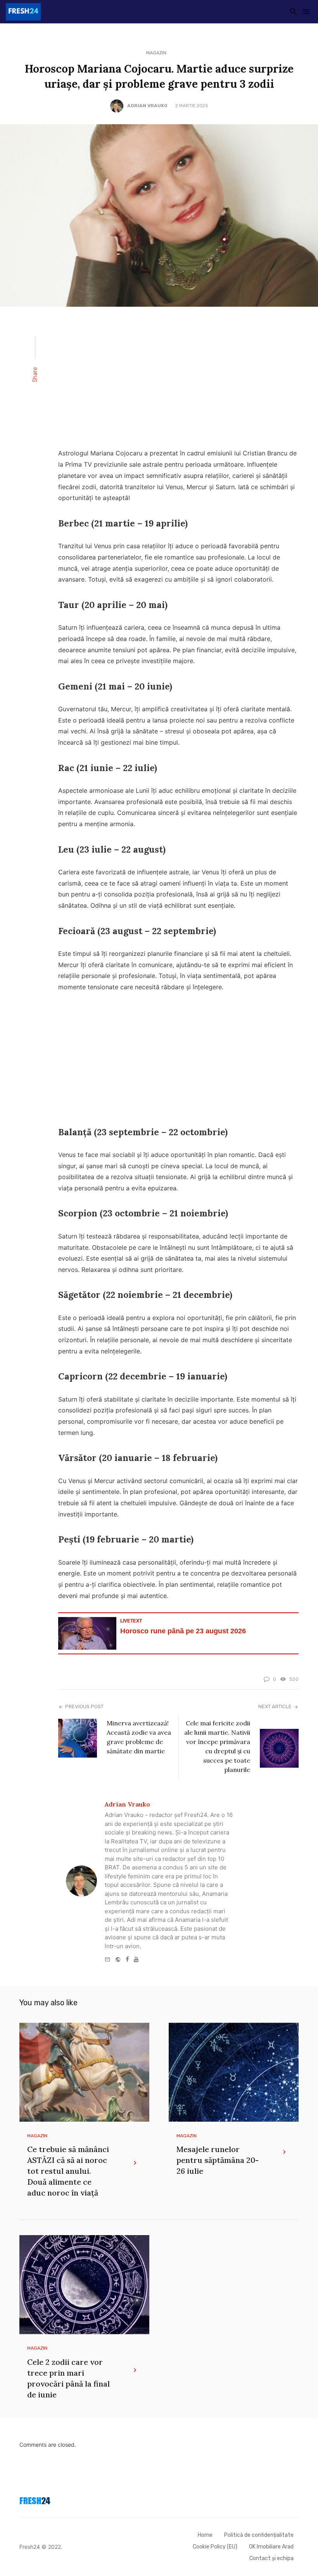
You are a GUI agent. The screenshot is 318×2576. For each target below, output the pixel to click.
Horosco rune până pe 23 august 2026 (183, 1631)
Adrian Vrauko (147, 106)
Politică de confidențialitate (259, 2535)
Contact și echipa (271, 2558)
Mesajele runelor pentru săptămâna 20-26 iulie (218, 2160)
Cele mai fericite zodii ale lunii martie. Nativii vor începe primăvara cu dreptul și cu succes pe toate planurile (217, 1746)
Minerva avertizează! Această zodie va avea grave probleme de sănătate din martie (139, 1737)
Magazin (156, 53)
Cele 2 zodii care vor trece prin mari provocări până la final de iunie (68, 2378)
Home (205, 2535)
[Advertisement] (178, 382)
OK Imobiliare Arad (271, 2547)
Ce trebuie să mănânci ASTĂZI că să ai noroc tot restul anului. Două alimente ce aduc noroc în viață (68, 2171)
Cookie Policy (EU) (215, 2547)
